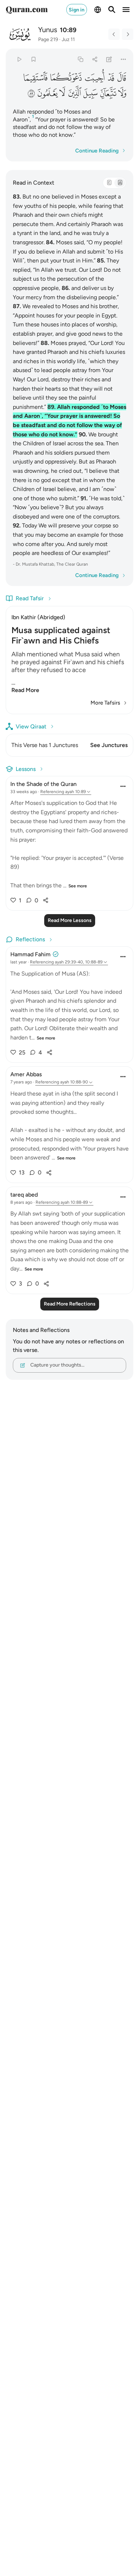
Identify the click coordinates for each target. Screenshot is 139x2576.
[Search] (112, 10)
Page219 (48, 39)
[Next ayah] (128, 34)
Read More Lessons (70, 920)
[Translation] (120, 183)
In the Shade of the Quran (43, 784)
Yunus (48, 30)
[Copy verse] (80, 59)
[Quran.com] (27, 10)
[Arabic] (109, 183)
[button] (121, 78)
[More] (123, 59)
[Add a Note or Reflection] (109, 59)
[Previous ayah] (114, 34)
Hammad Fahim (30, 954)
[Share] (95, 59)
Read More (25, 690)
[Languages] (98, 10)
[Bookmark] (33, 59)
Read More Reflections (70, 1304)
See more (78, 886)
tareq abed (24, 1195)
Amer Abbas (26, 1074)
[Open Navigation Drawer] (126, 10)
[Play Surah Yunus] (19, 59)
